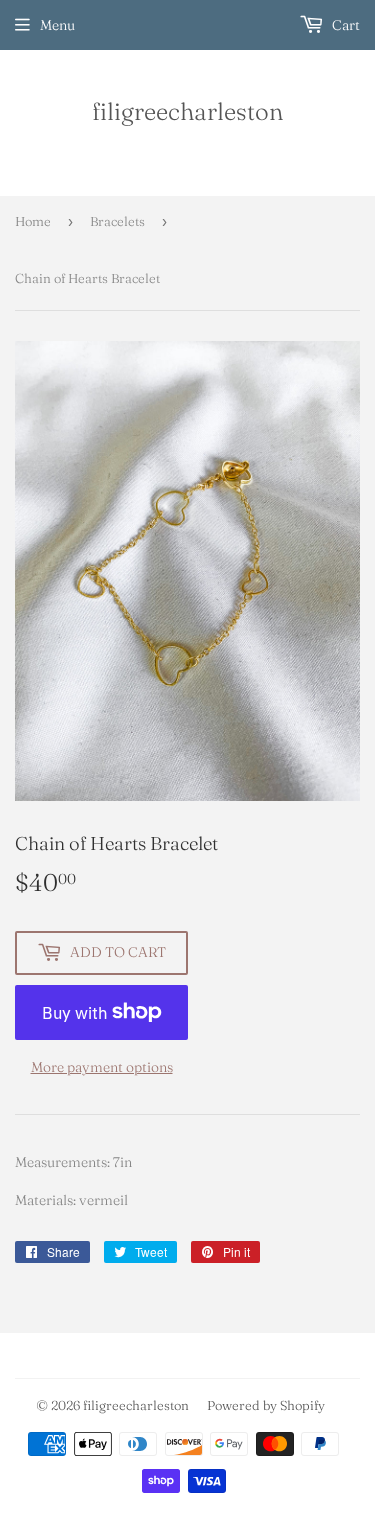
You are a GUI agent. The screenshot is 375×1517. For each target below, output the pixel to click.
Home (33, 221)
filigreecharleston (187, 111)
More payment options (102, 1067)
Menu (57, 25)
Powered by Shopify (266, 1405)
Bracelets (117, 221)
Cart (344, 25)
